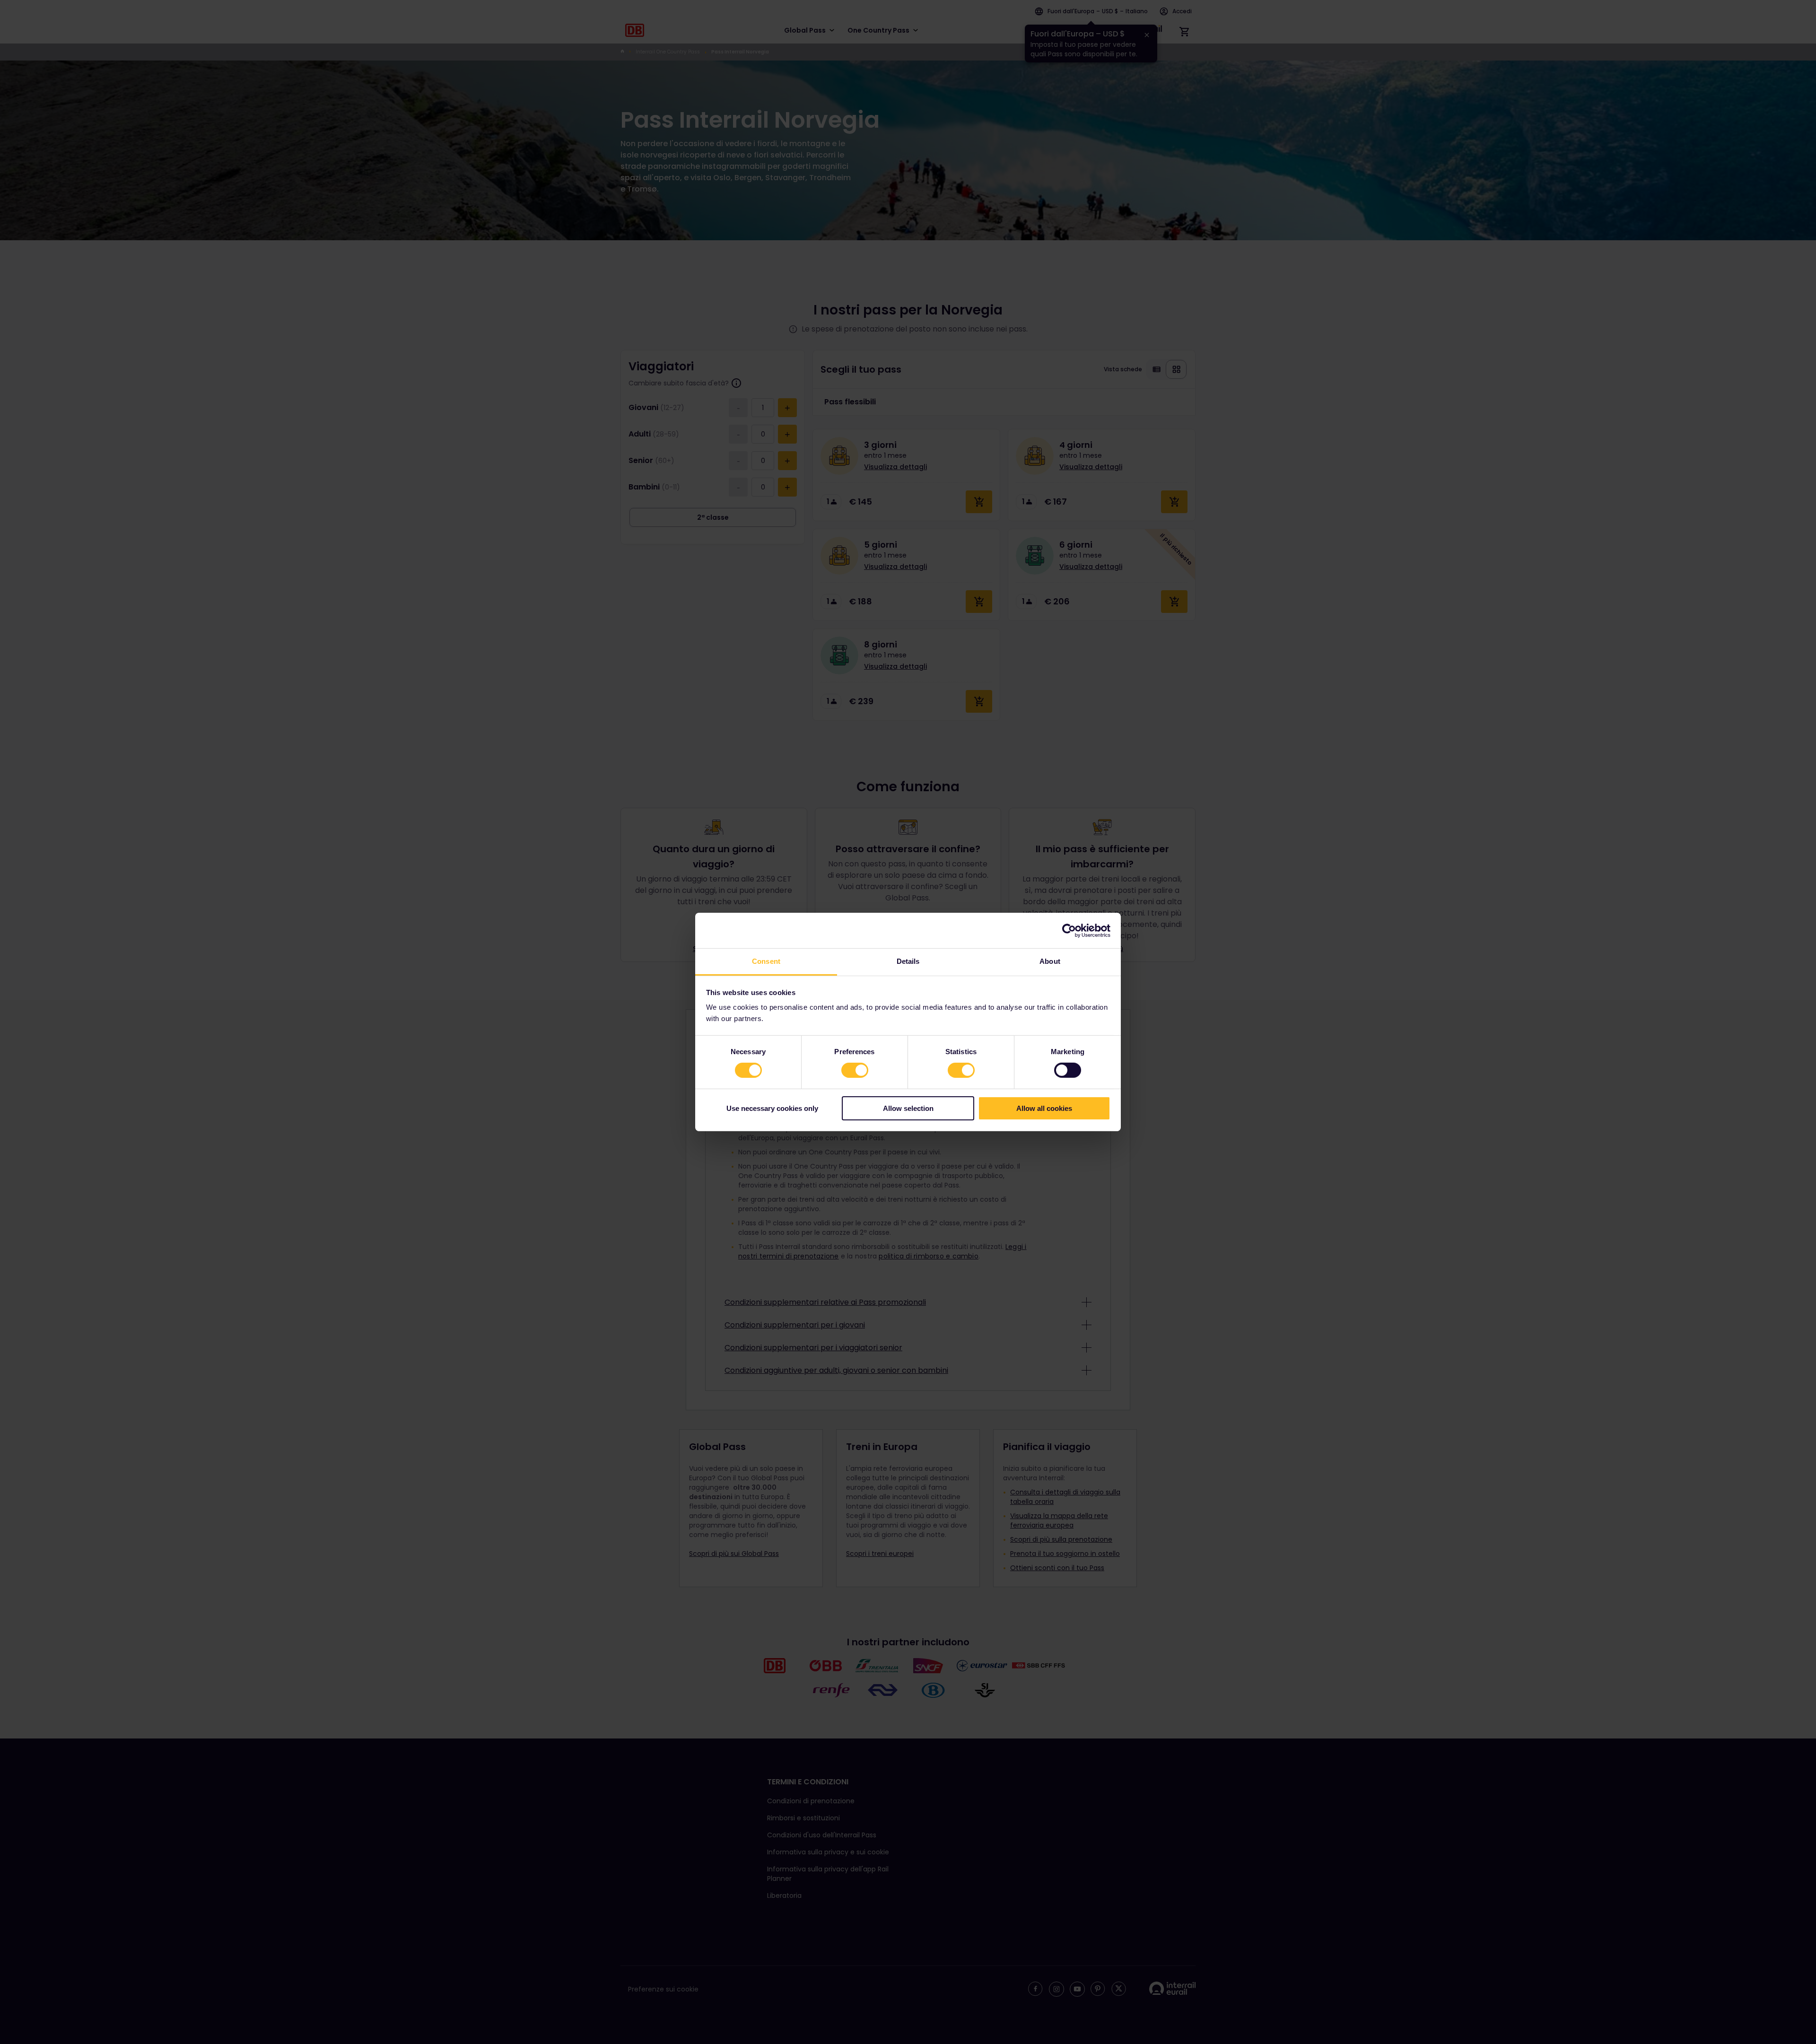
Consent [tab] (766, 961)
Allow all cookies (1044, 1108)
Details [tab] (908, 961)
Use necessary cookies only (772, 1108)
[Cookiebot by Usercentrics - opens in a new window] (1069, 930)
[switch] (855, 1070)
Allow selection (908, 1108)
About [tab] (1050, 961)
